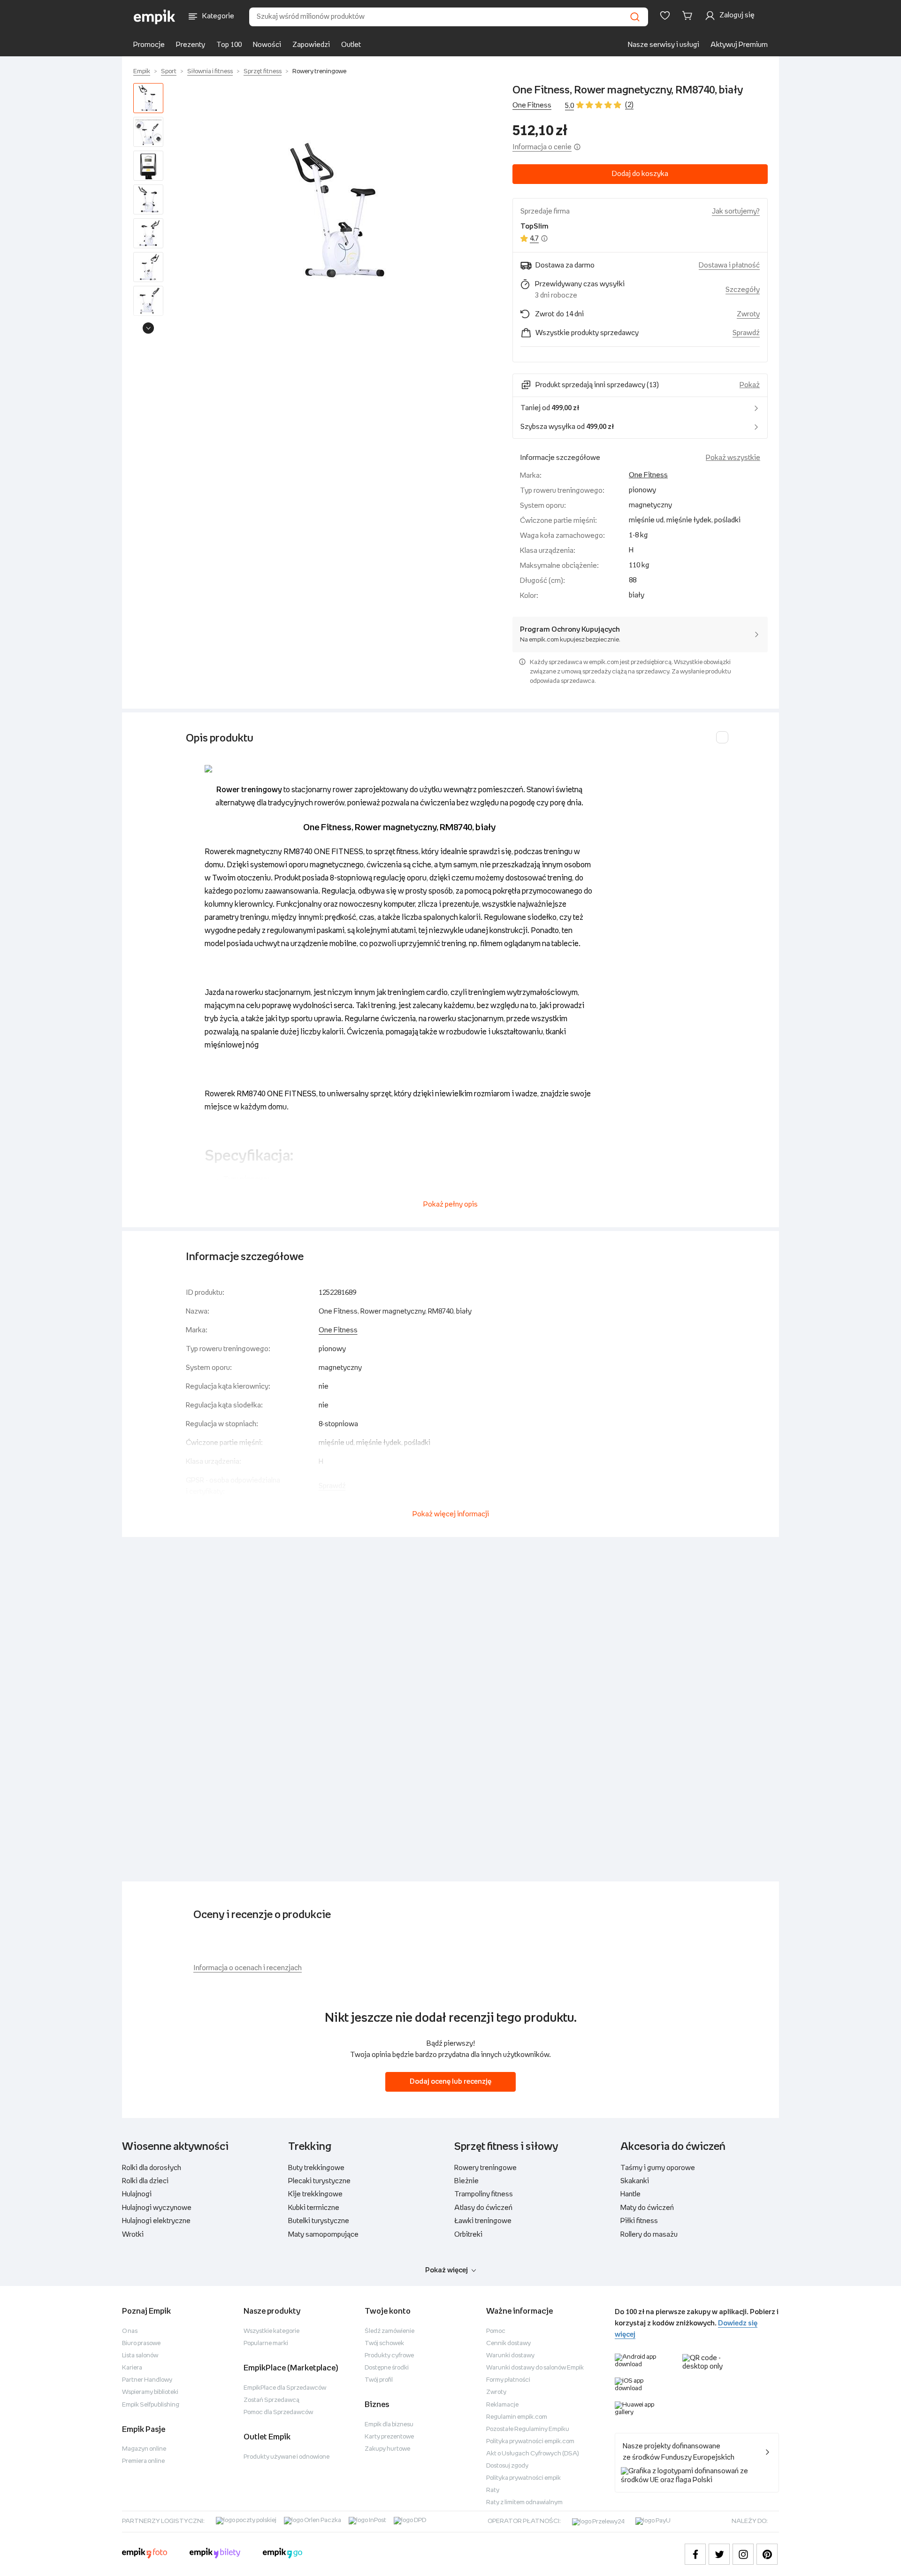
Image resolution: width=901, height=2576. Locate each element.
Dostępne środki (387, 2368)
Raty (493, 2490)
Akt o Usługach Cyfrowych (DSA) (533, 2454)
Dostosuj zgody (507, 2466)
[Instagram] (743, 2554)
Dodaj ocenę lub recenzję (450, 2082)
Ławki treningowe (483, 2221)
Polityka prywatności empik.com (530, 2442)
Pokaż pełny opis (450, 1204)
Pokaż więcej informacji (451, 1514)
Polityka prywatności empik (523, 2478)
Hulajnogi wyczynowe (157, 2208)
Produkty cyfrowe (389, 2356)
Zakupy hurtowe (387, 2449)
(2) (629, 105)
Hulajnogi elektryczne (156, 2221)
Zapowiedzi (311, 45)
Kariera (132, 2368)
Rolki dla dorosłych (152, 2168)
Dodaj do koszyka (640, 174)
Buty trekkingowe (316, 2168)
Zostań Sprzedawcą (271, 2400)
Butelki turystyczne (319, 2221)
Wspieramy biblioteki (150, 2392)
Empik (142, 72)
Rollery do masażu (649, 2235)
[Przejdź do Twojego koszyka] (689, 15)
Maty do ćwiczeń (647, 2208)
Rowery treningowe (319, 72)
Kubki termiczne (314, 2208)
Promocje (149, 45)
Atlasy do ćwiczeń (483, 2208)
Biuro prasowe (141, 2343)
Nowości (267, 45)
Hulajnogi (137, 2194)
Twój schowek (384, 2343)
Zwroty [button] (748, 314)
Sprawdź (746, 333)
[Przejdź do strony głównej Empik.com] (155, 17)
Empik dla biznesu (389, 2425)
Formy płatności (508, 2380)
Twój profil (379, 2380)
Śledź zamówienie (389, 2331)
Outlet (351, 45)
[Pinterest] (767, 2554)
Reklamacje (502, 2405)
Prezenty (191, 45)
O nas (130, 2331)
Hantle (630, 2194)
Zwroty (496, 2392)
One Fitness (532, 105)
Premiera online (143, 2461)
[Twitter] (719, 2554)
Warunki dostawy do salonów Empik (535, 2368)
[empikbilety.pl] (215, 2554)
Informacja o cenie (542, 147)
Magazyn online (144, 2449)
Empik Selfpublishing (151, 2405)
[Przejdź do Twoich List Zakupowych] (665, 15)
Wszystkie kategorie (271, 2331)
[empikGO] (283, 2554)
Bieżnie (466, 2181)
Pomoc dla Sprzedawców (278, 2412)
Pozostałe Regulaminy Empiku (528, 2429)
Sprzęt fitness (263, 72)
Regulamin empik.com (517, 2417)
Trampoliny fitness (484, 2194)
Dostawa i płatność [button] (729, 265)
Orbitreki (468, 2235)
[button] (340, 211)
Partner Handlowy (147, 2380)
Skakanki (635, 2181)
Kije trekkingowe (315, 2194)
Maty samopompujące (323, 2235)
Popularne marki (266, 2343)
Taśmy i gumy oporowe (658, 2168)
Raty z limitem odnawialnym (524, 2503)
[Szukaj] (635, 17)
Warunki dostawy (510, 2356)
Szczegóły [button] (743, 290)
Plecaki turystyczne (319, 2181)
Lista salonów (140, 2356)
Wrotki (133, 2235)
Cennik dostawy (508, 2343)
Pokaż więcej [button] (447, 2270)
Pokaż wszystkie (733, 458)
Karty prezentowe (389, 2437)
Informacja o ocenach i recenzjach (248, 1968)
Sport (169, 72)
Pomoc (496, 2331)
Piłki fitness (639, 2221)
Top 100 (229, 45)
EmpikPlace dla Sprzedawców (285, 2388)
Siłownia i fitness (210, 72)
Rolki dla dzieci (145, 2181)
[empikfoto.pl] (145, 2554)
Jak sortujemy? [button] (736, 211)
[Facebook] (695, 2554)
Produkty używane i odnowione (286, 2457)
